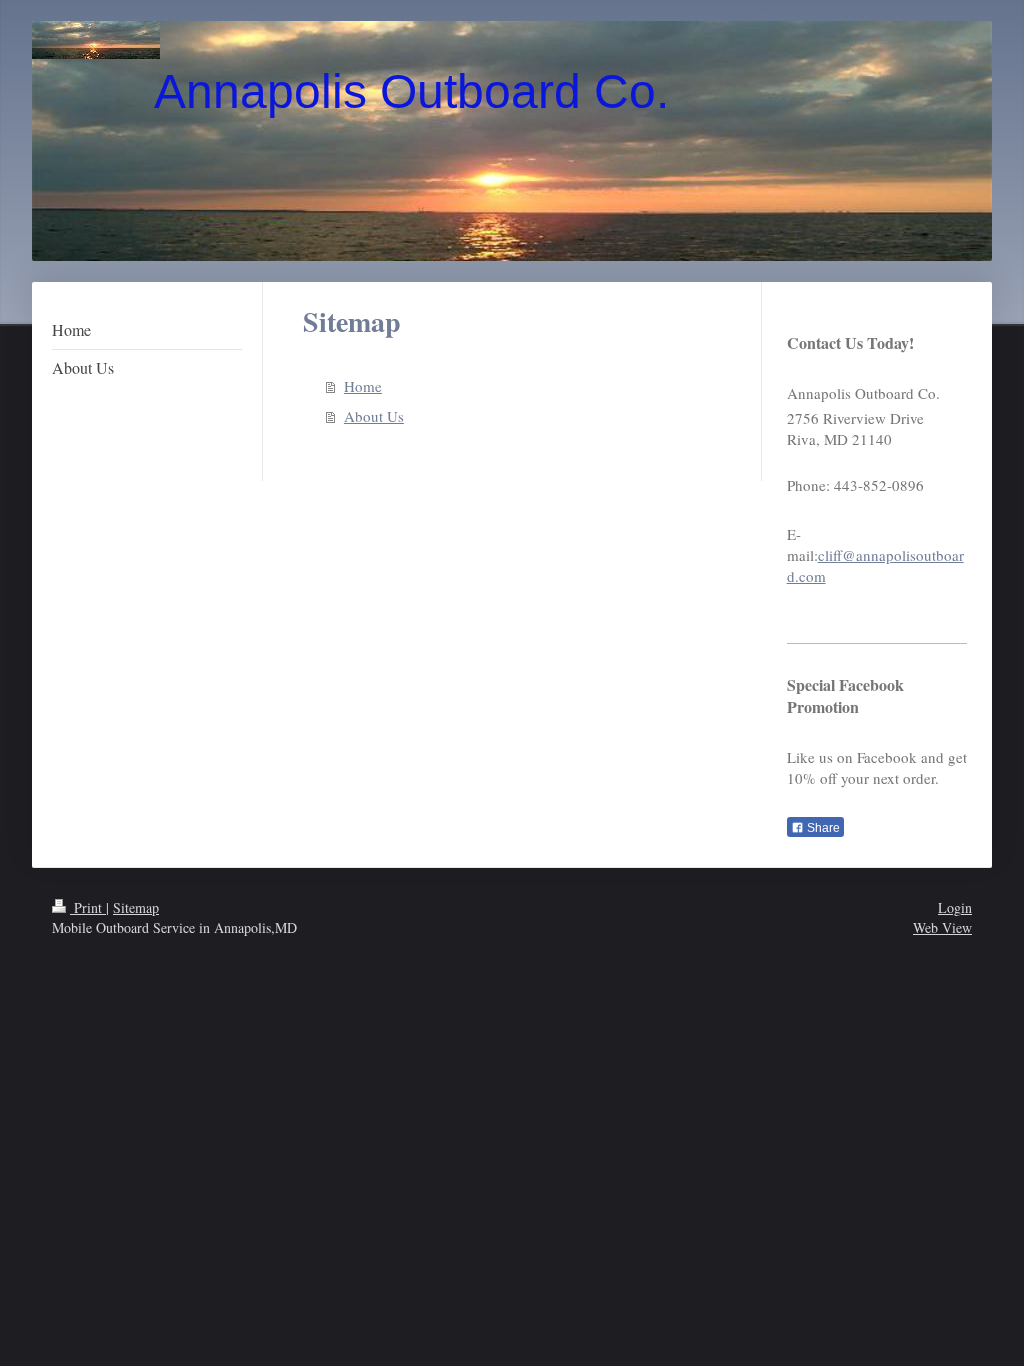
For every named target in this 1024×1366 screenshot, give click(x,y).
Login (955, 907)
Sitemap (136, 907)
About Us (374, 416)
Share (822, 828)
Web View (942, 927)
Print (88, 907)
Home (363, 386)
